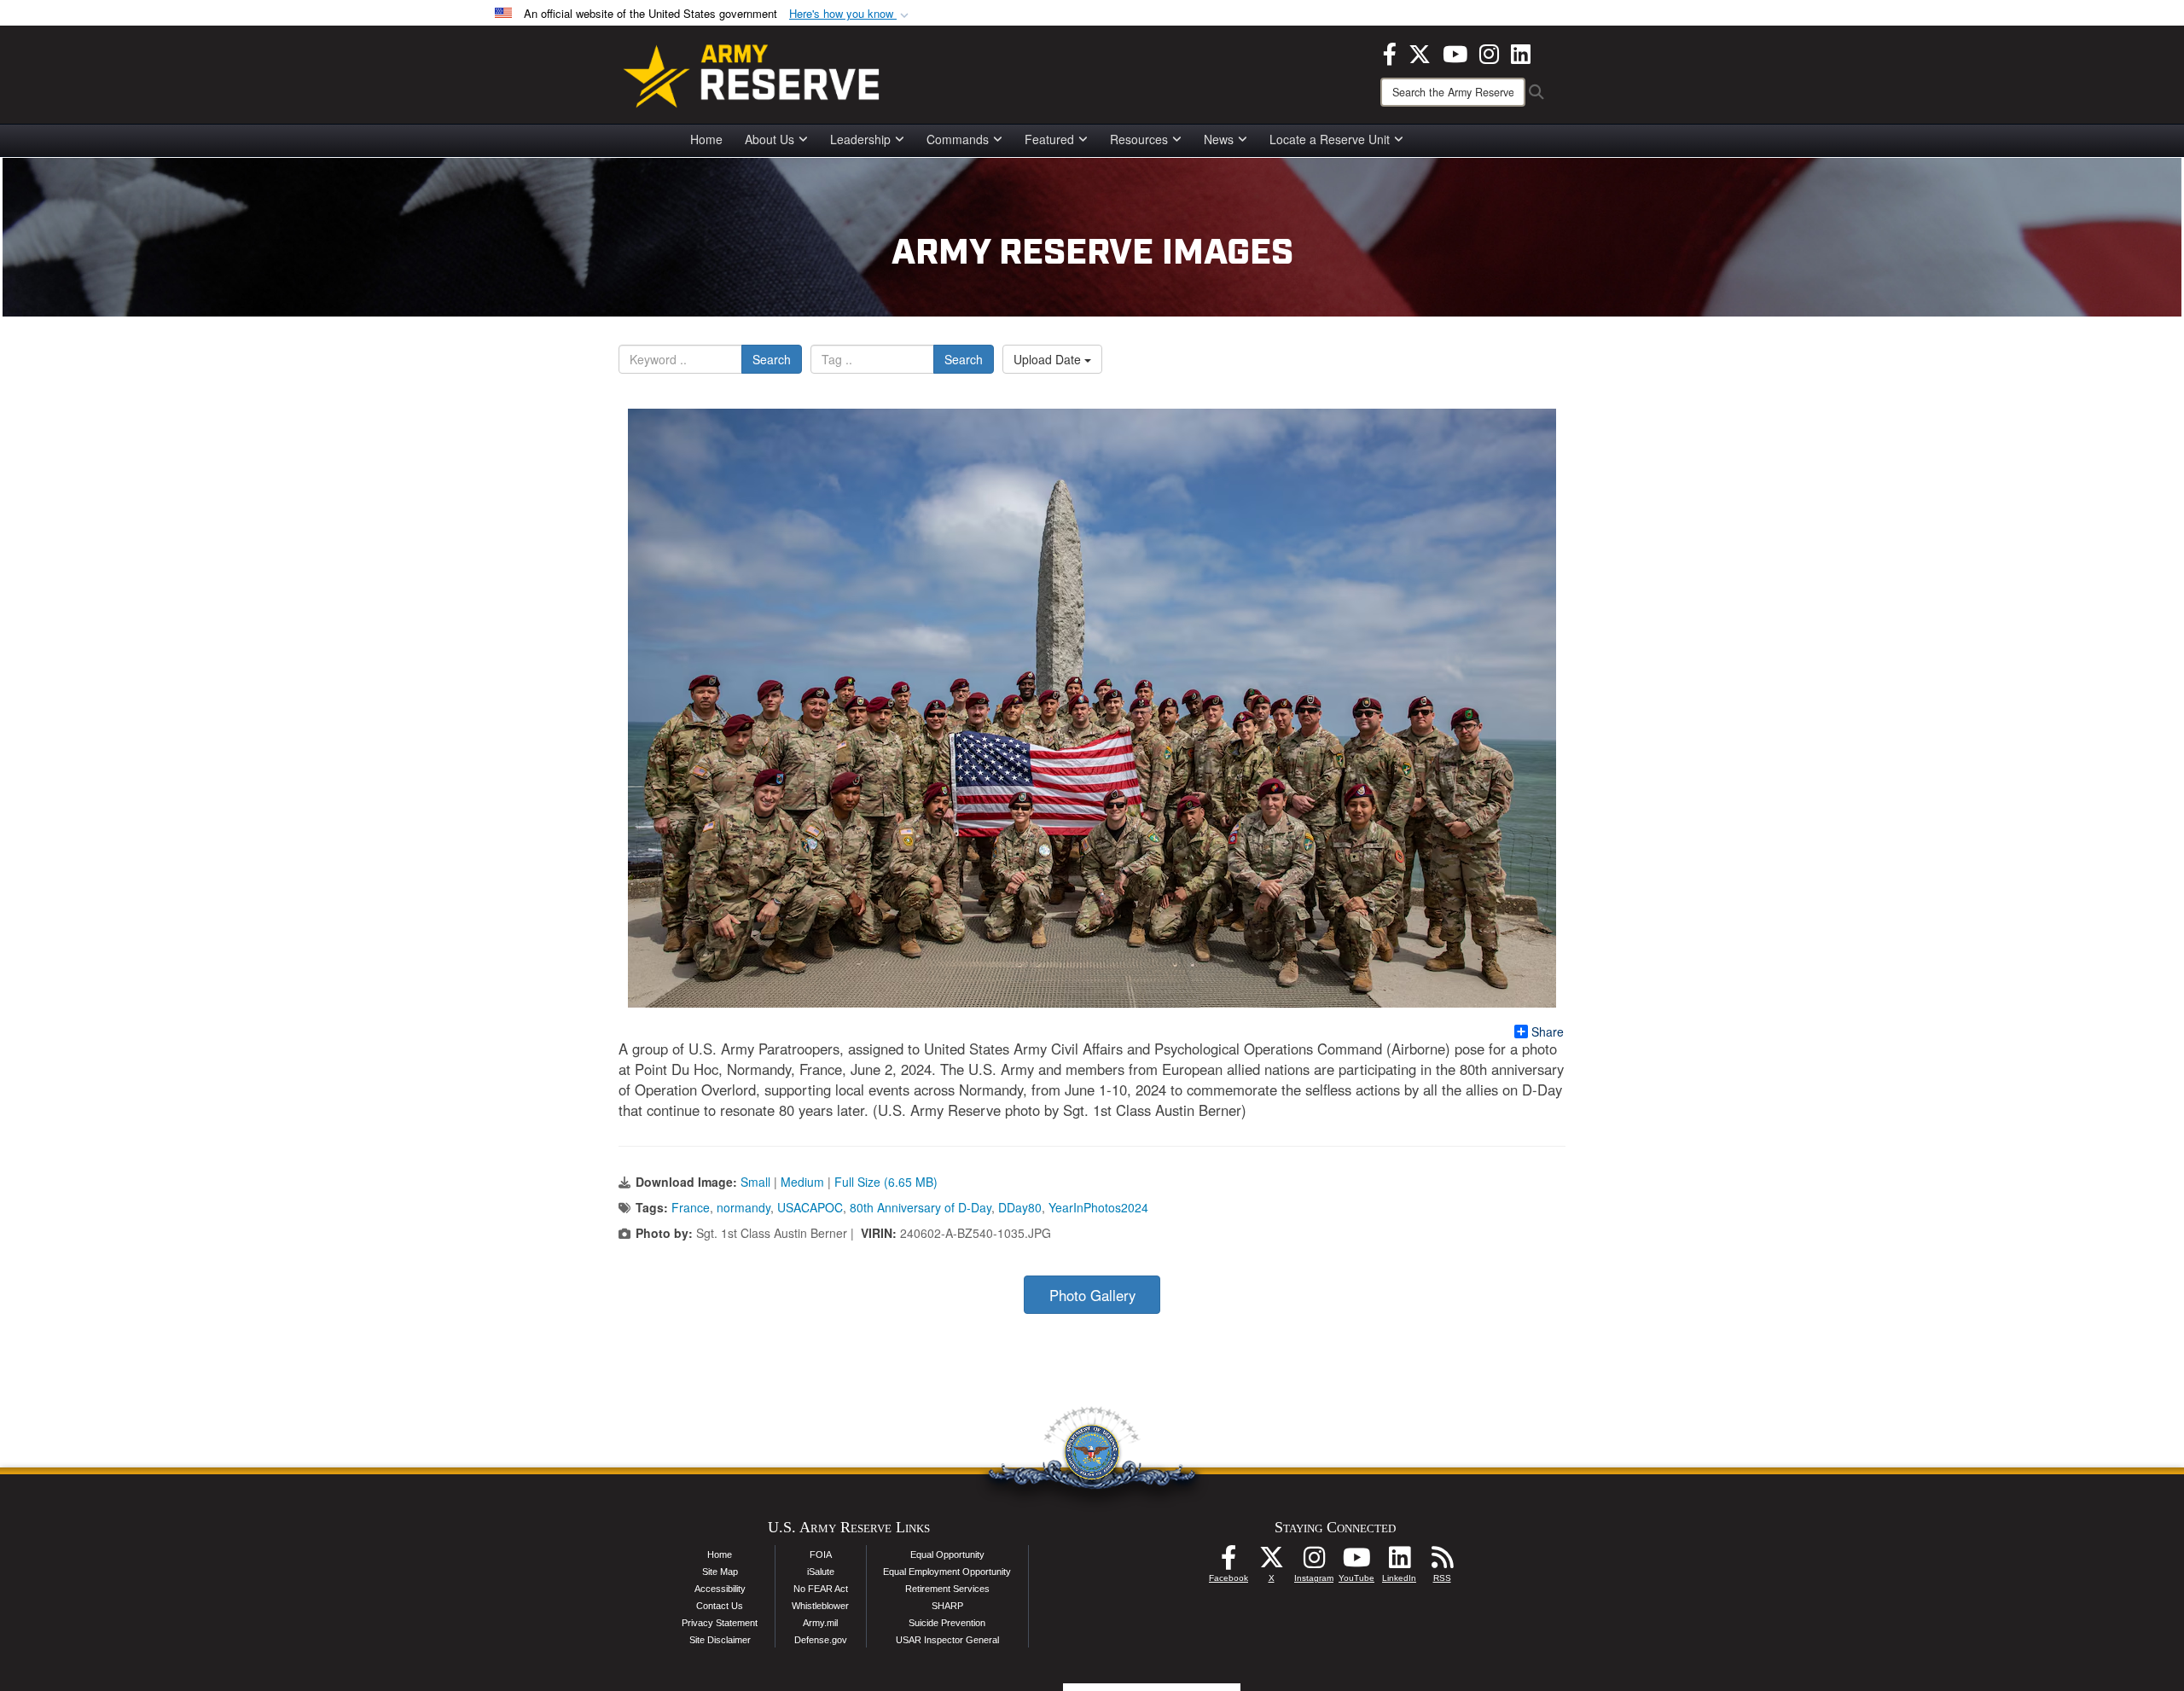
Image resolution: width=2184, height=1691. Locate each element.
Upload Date (1049, 359)
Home (706, 139)
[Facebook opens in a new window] (1390, 52)
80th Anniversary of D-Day (921, 1207)
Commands (958, 139)
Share (1548, 1031)
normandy (743, 1207)
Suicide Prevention (947, 1623)
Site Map (720, 1572)
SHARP (947, 1606)
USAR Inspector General (947, 1640)
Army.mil (820, 1623)
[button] (851, 14)
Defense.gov (821, 1640)
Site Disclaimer (720, 1640)
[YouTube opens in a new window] (1455, 52)
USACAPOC (810, 1207)
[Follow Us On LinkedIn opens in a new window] (1399, 1562)
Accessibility (720, 1589)
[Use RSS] (1442, 1562)
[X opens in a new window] (1420, 52)
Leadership (860, 139)
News (1219, 139)
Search (772, 359)
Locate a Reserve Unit (1330, 139)
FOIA (821, 1554)
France (691, 1207)
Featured (1049, 139)
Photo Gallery (1092, 1295)
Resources (1139, 139)
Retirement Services (947, 1589)
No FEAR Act (821, 1589)
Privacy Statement (720, 1623)
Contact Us (720, 1606)
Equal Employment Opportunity (947, 1572)
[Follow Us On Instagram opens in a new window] (1314, 1562)
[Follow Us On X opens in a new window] (1271, 1562)
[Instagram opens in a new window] (1489, 52)
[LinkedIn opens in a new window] (1521, 52)
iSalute (821, 1572)
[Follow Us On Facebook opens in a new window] (1228, 1562)
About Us (770, 139)
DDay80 (1020, 1207)
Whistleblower (820, 1606)
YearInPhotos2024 (1098, 1207)
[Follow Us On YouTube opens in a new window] (1356, 1562)
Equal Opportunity (947, 1554)
